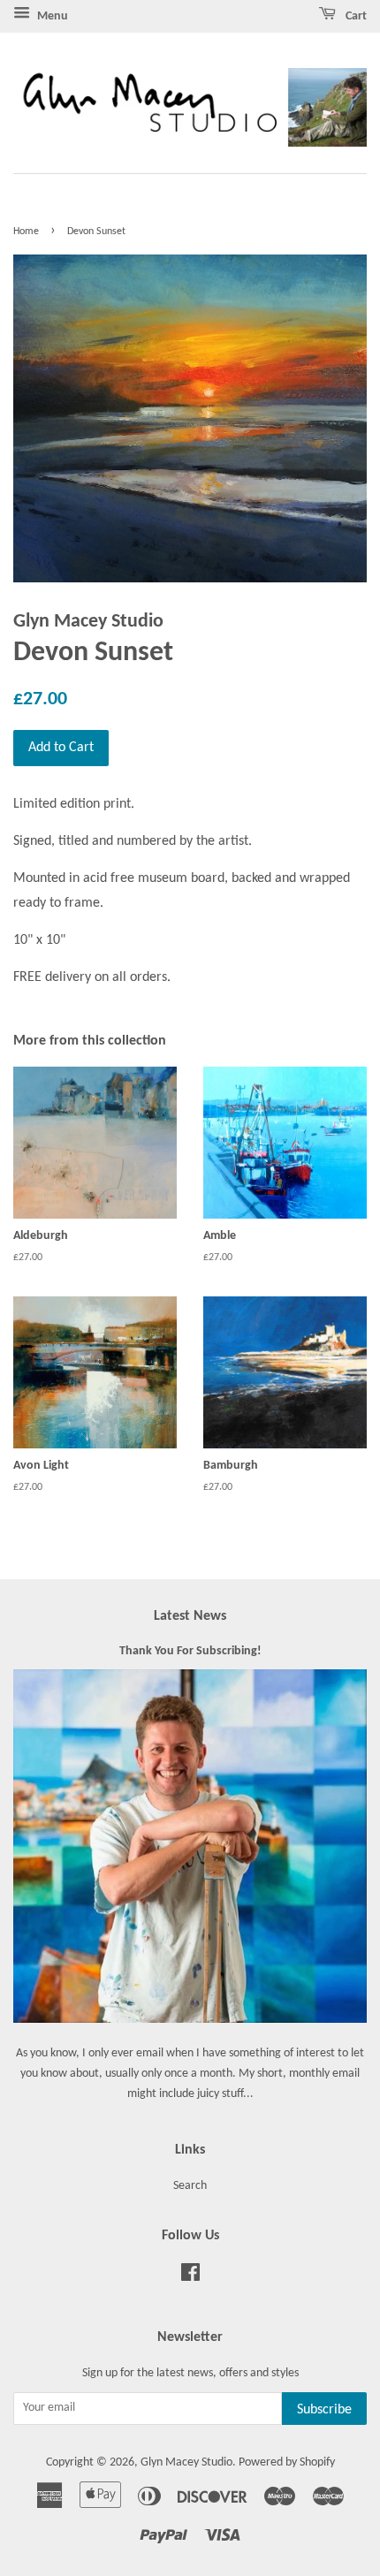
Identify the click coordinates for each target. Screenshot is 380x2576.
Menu (51, 16)
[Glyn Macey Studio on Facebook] (190, 2277)
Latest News (190, 1616)
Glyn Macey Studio (186, 2462)
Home (26, 232)
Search (190, 2186)
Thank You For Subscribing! (190, 1651)
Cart (355, 16)
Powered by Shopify (287, 2462)
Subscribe (324, 2410)
